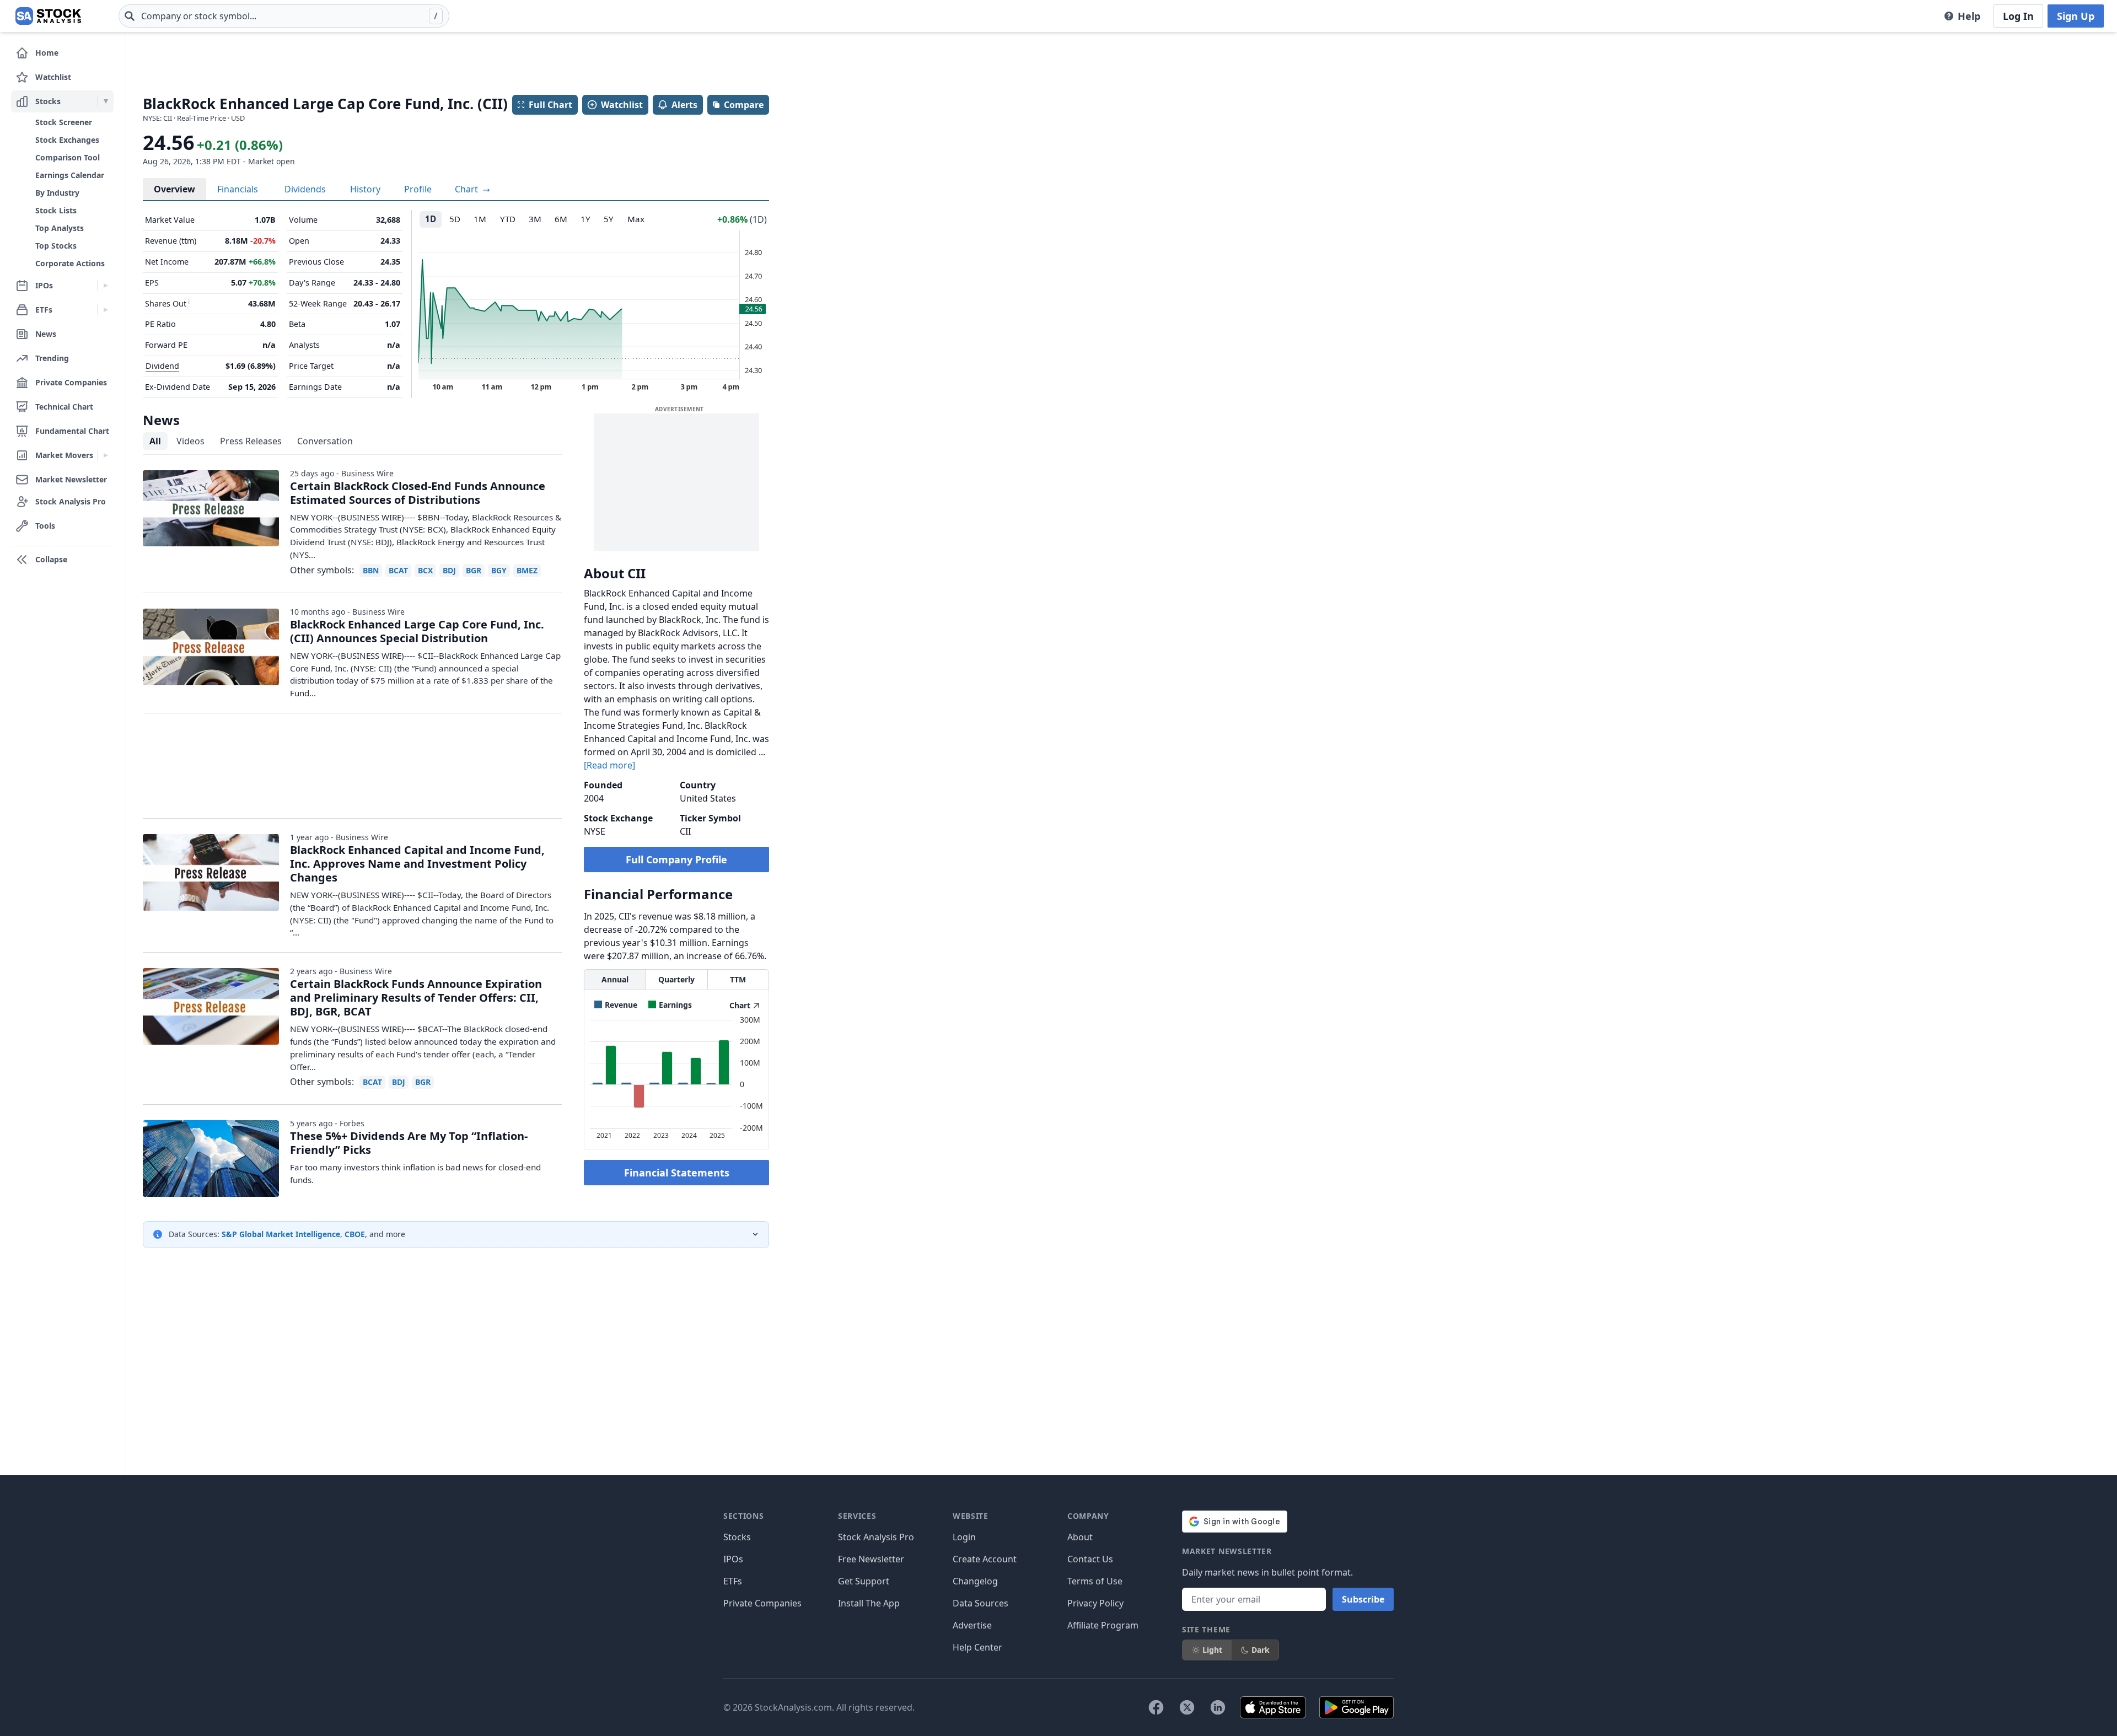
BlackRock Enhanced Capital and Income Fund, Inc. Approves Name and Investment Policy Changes (417, 864)
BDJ (449, 570)
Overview (174, 189)
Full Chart (550, 105)
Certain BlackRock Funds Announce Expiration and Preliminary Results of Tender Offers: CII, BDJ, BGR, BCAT (416, 998)
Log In (2018, 16)
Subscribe (1363, 1599)
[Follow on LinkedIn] (1218, 1707)
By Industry (57, 193)
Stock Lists (56, 210)
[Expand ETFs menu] (106, 310)
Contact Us (1090, 1559)
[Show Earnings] (670, 1005)
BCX (425, 570)
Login (964, 1537)
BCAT (398, 570)
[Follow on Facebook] (1156, 1707)
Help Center (977, 1647)
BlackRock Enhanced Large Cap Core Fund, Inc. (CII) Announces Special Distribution (417, 631)
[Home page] (48, 16)
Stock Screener (64, 122)
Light (1212, 1650)
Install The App (869, 1603)
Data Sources (980, 1603)
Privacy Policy (1095, 1603)
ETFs (733, 1581)
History (365, 189)
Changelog (975, 1581)
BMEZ (527, 570)
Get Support (864, 1581)
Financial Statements (677, 1173)
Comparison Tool (68, 157)
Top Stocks (56, 246)
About (1080, 1537)
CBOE (355, 1234)
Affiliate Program (1103, 1625)
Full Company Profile (676, 859)
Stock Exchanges (67, 140)
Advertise (972, 1625)
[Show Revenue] (616, 1005)
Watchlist (622, 105)
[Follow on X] (1187, 1707)
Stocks (737, 1537)
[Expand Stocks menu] (106, 101)
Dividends (305, 189)
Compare (744, 105)
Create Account (985, 1559)
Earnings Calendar (70, 175)
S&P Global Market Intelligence (281, 1234)
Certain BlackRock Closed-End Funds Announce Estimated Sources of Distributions (418, 493)
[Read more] (609, 765)
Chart (468, 189)
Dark (1261, 1650)
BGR (474, 570)
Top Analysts (60, 228)
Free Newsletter (871, 1559)
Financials (238, 189)
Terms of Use (1095, 1581)
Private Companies (762, 1603)
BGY (499, 570)
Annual (615, 979)
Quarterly (676, 979)
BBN (371, 570)
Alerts (684, 105)
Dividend (162, 366)
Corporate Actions (70, 263)
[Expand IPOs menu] (106, 286)
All (155, 441)
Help (1969, 16)
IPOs (733, 1559)
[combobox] (284, 16)
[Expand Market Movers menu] (106, 455)
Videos (190, 441)
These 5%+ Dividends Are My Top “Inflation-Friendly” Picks (409, 1143)
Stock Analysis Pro (876, 1537)
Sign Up (2076, 16)
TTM (738, 979)
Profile (418, 189)
